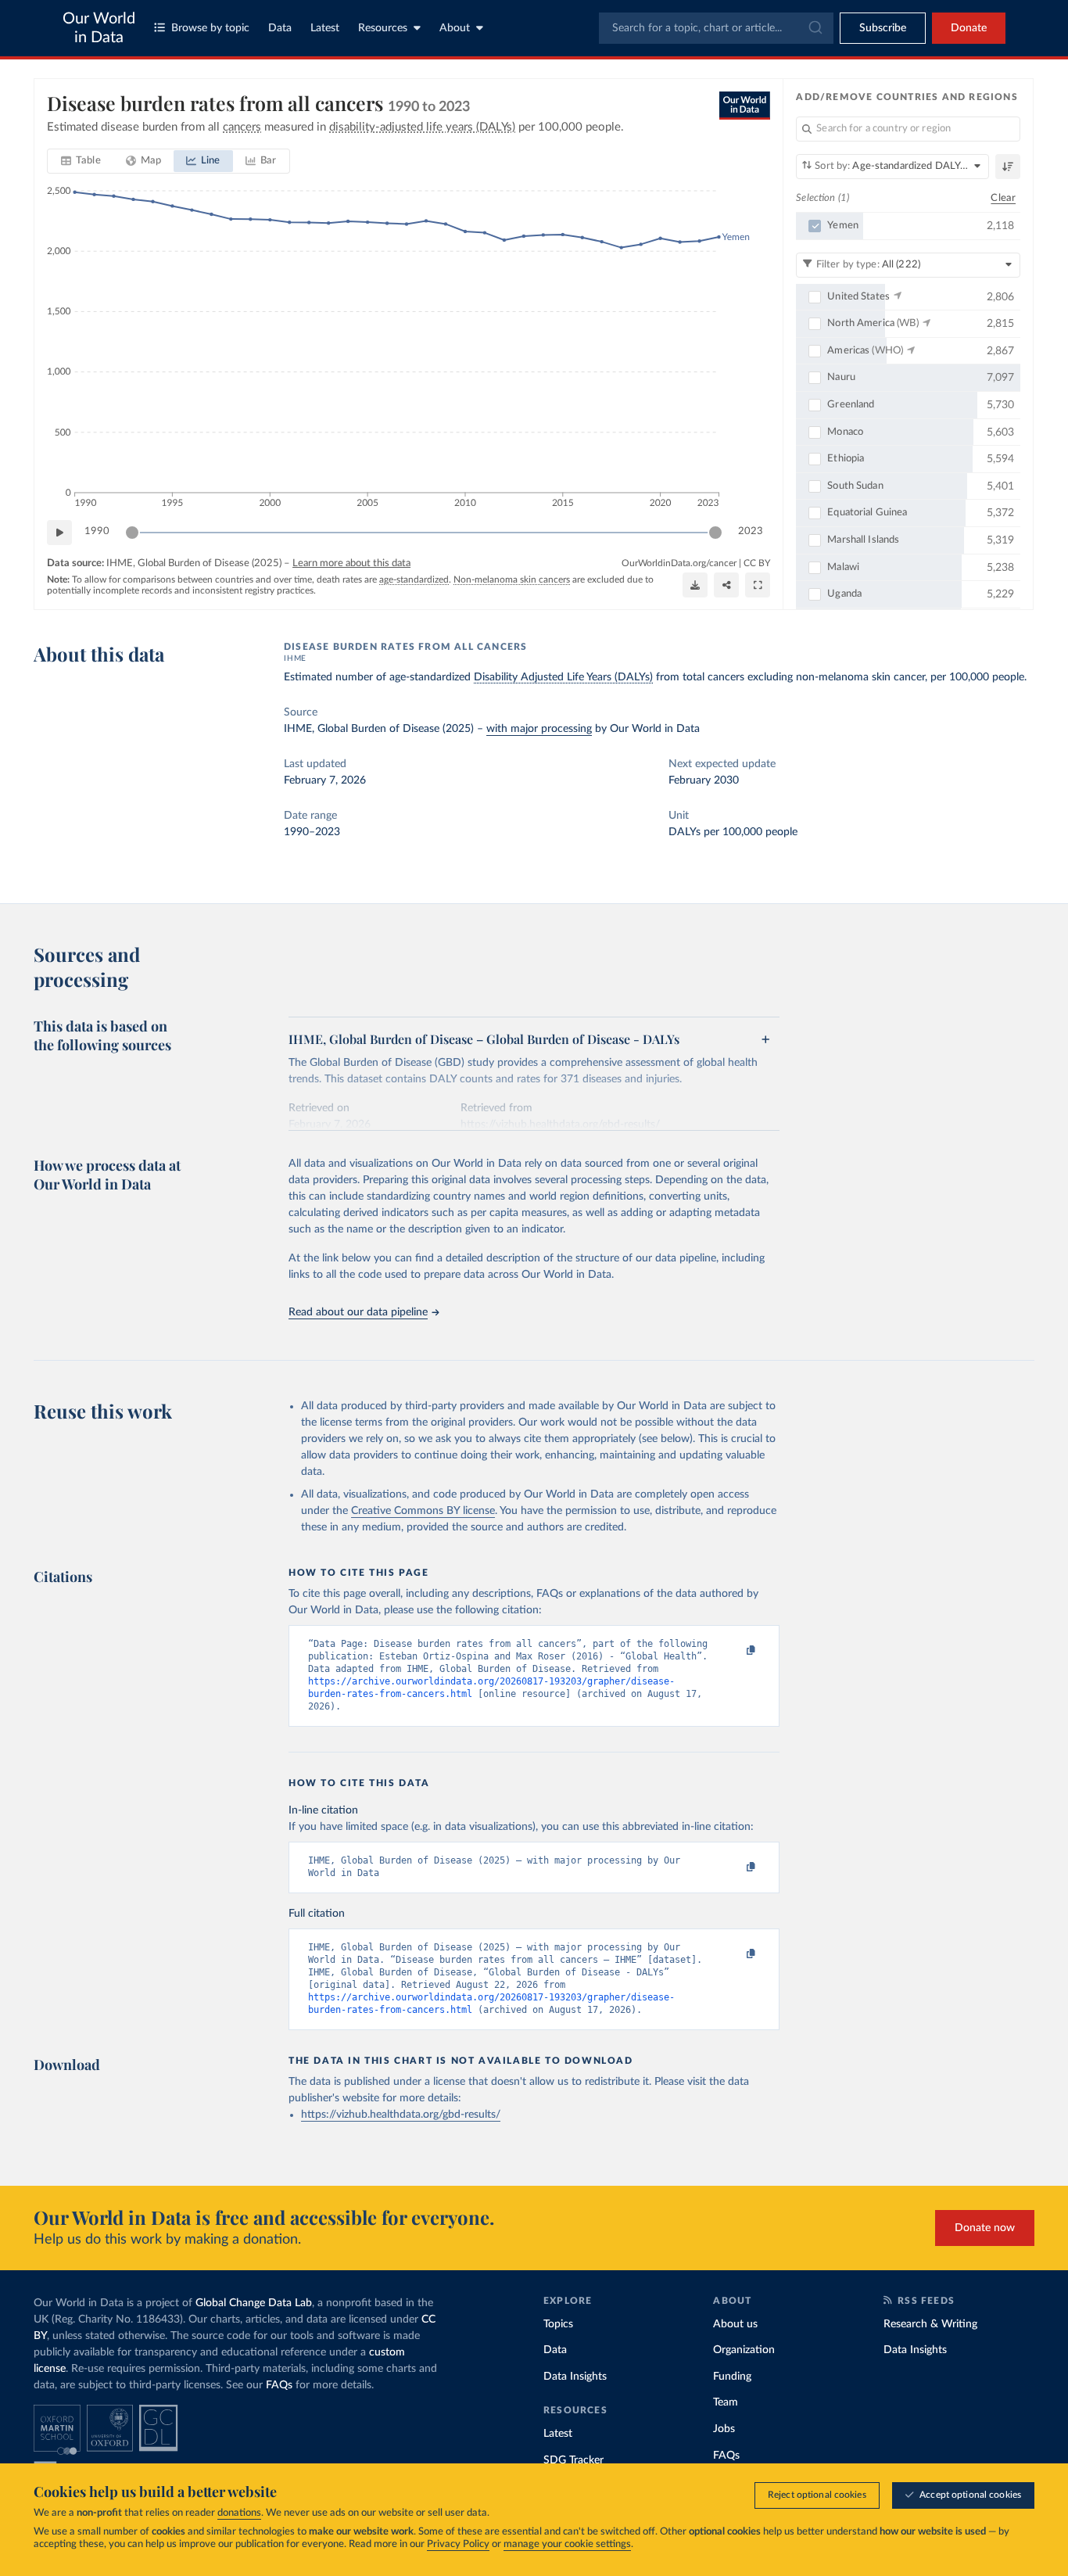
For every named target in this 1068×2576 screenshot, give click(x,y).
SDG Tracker (573, 2460)
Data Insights (575, 2377)
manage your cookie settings (567, 2544)
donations (239, 2513)
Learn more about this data (351, 563)
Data (280, 28)
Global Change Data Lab (254, 2303)
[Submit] (814, 28)
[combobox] (716, 28)
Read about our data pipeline (358, 1312)
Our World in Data (99, 28)
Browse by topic (210, 28)
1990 (97, 531)
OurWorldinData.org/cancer (679, 563)
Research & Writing (930, 2324)
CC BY (757, 563)
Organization (744, 2350)
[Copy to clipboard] (735, 1651)
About (455, 28)
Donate (969, 28)
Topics (558, 2324)
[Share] (726, 585)
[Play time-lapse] (59, 533)
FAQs (279, 2385)
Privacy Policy (458, 2544)
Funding (732, 2377)
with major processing (539, 729)
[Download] (695, 585)
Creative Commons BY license (423, 1511)
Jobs (724, 2429)
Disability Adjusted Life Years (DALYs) (563, 677)
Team (726, 2402)
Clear (1003, 198)
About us (735, 2324)
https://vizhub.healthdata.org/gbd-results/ (401, 2115)
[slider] (132, 533)
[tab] (81, 161)
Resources (383, 28)
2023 (751, 531)
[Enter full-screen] (758, 585)
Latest (325, 28)
